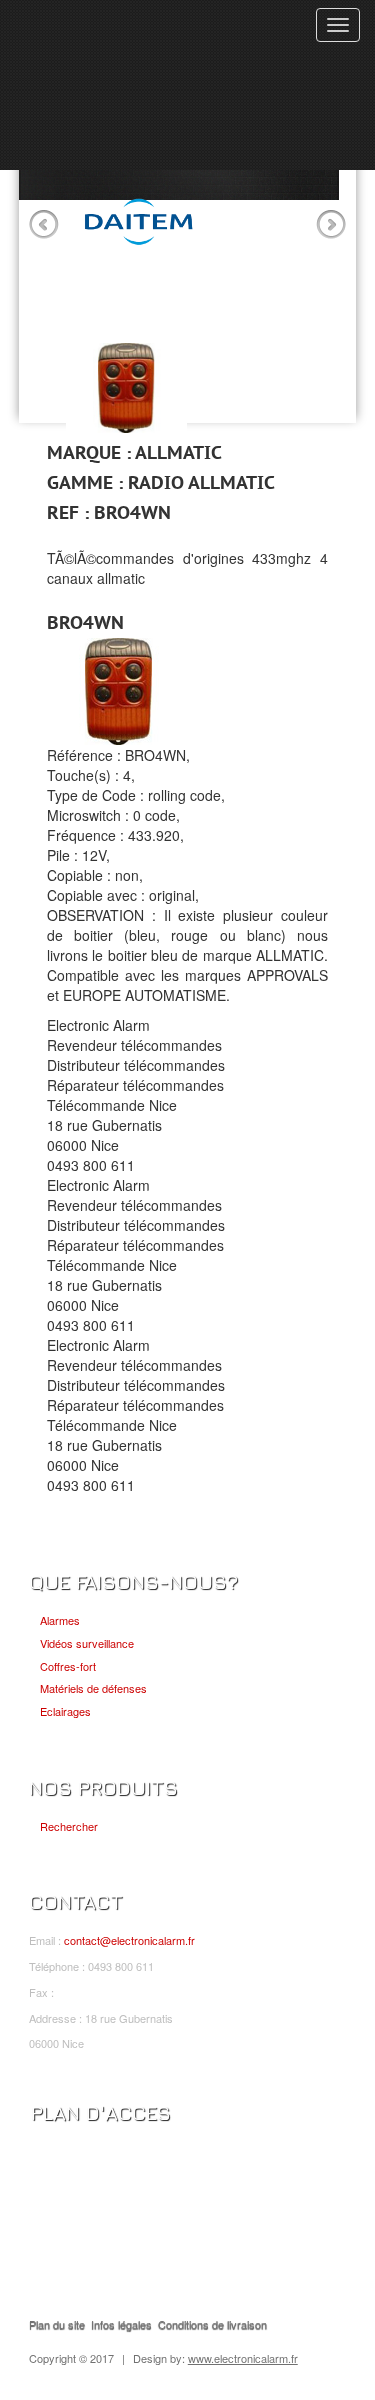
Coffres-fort (68, 1666)
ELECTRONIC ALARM (126, 37)
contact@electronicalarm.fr (129, 1940)
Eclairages (65, 1711)
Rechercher (69, 1826)
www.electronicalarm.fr (243, 2358)
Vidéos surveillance (87, 1643)
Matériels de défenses (93, 1688)
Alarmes (60, 1620)
